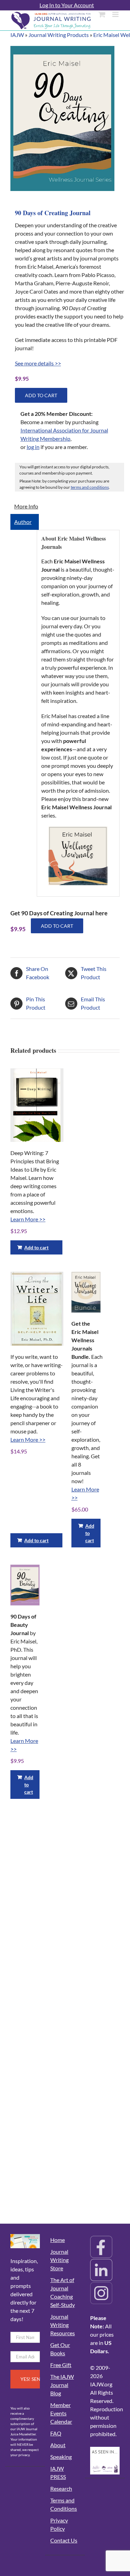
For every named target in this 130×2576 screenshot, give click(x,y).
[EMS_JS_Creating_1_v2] (62, 118)
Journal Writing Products (59, 35)
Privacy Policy (59, 2524)
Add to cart (41, 395)
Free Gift (61, 2365)
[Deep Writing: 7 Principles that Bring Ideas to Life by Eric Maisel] (37, 1105)
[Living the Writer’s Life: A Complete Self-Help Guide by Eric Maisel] (37, 1309)
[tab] (25, 506)
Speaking (61, 2457)
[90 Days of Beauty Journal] (25, 1585)
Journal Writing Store (59, 2260)
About (58, 2445)
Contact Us (64, 2540)
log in (33, 447)
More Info (26, 506)
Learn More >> (28, 1219)
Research (61, 2488)
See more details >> (38, 363)
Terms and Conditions (64, 2504)
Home (58, 2240)
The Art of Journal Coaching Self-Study (63, 2292)
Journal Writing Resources (63, 2325)
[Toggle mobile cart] (102, 14)
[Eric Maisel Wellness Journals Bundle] (86, 1292)
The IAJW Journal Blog (62, 2385)
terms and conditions (90, 487)
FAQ (56, 2433)
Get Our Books (60, 2349)
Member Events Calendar (61, 2413)
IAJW (17, 35)
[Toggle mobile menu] (116, 14)
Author (23, 522)
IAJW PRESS (58, 2473)
